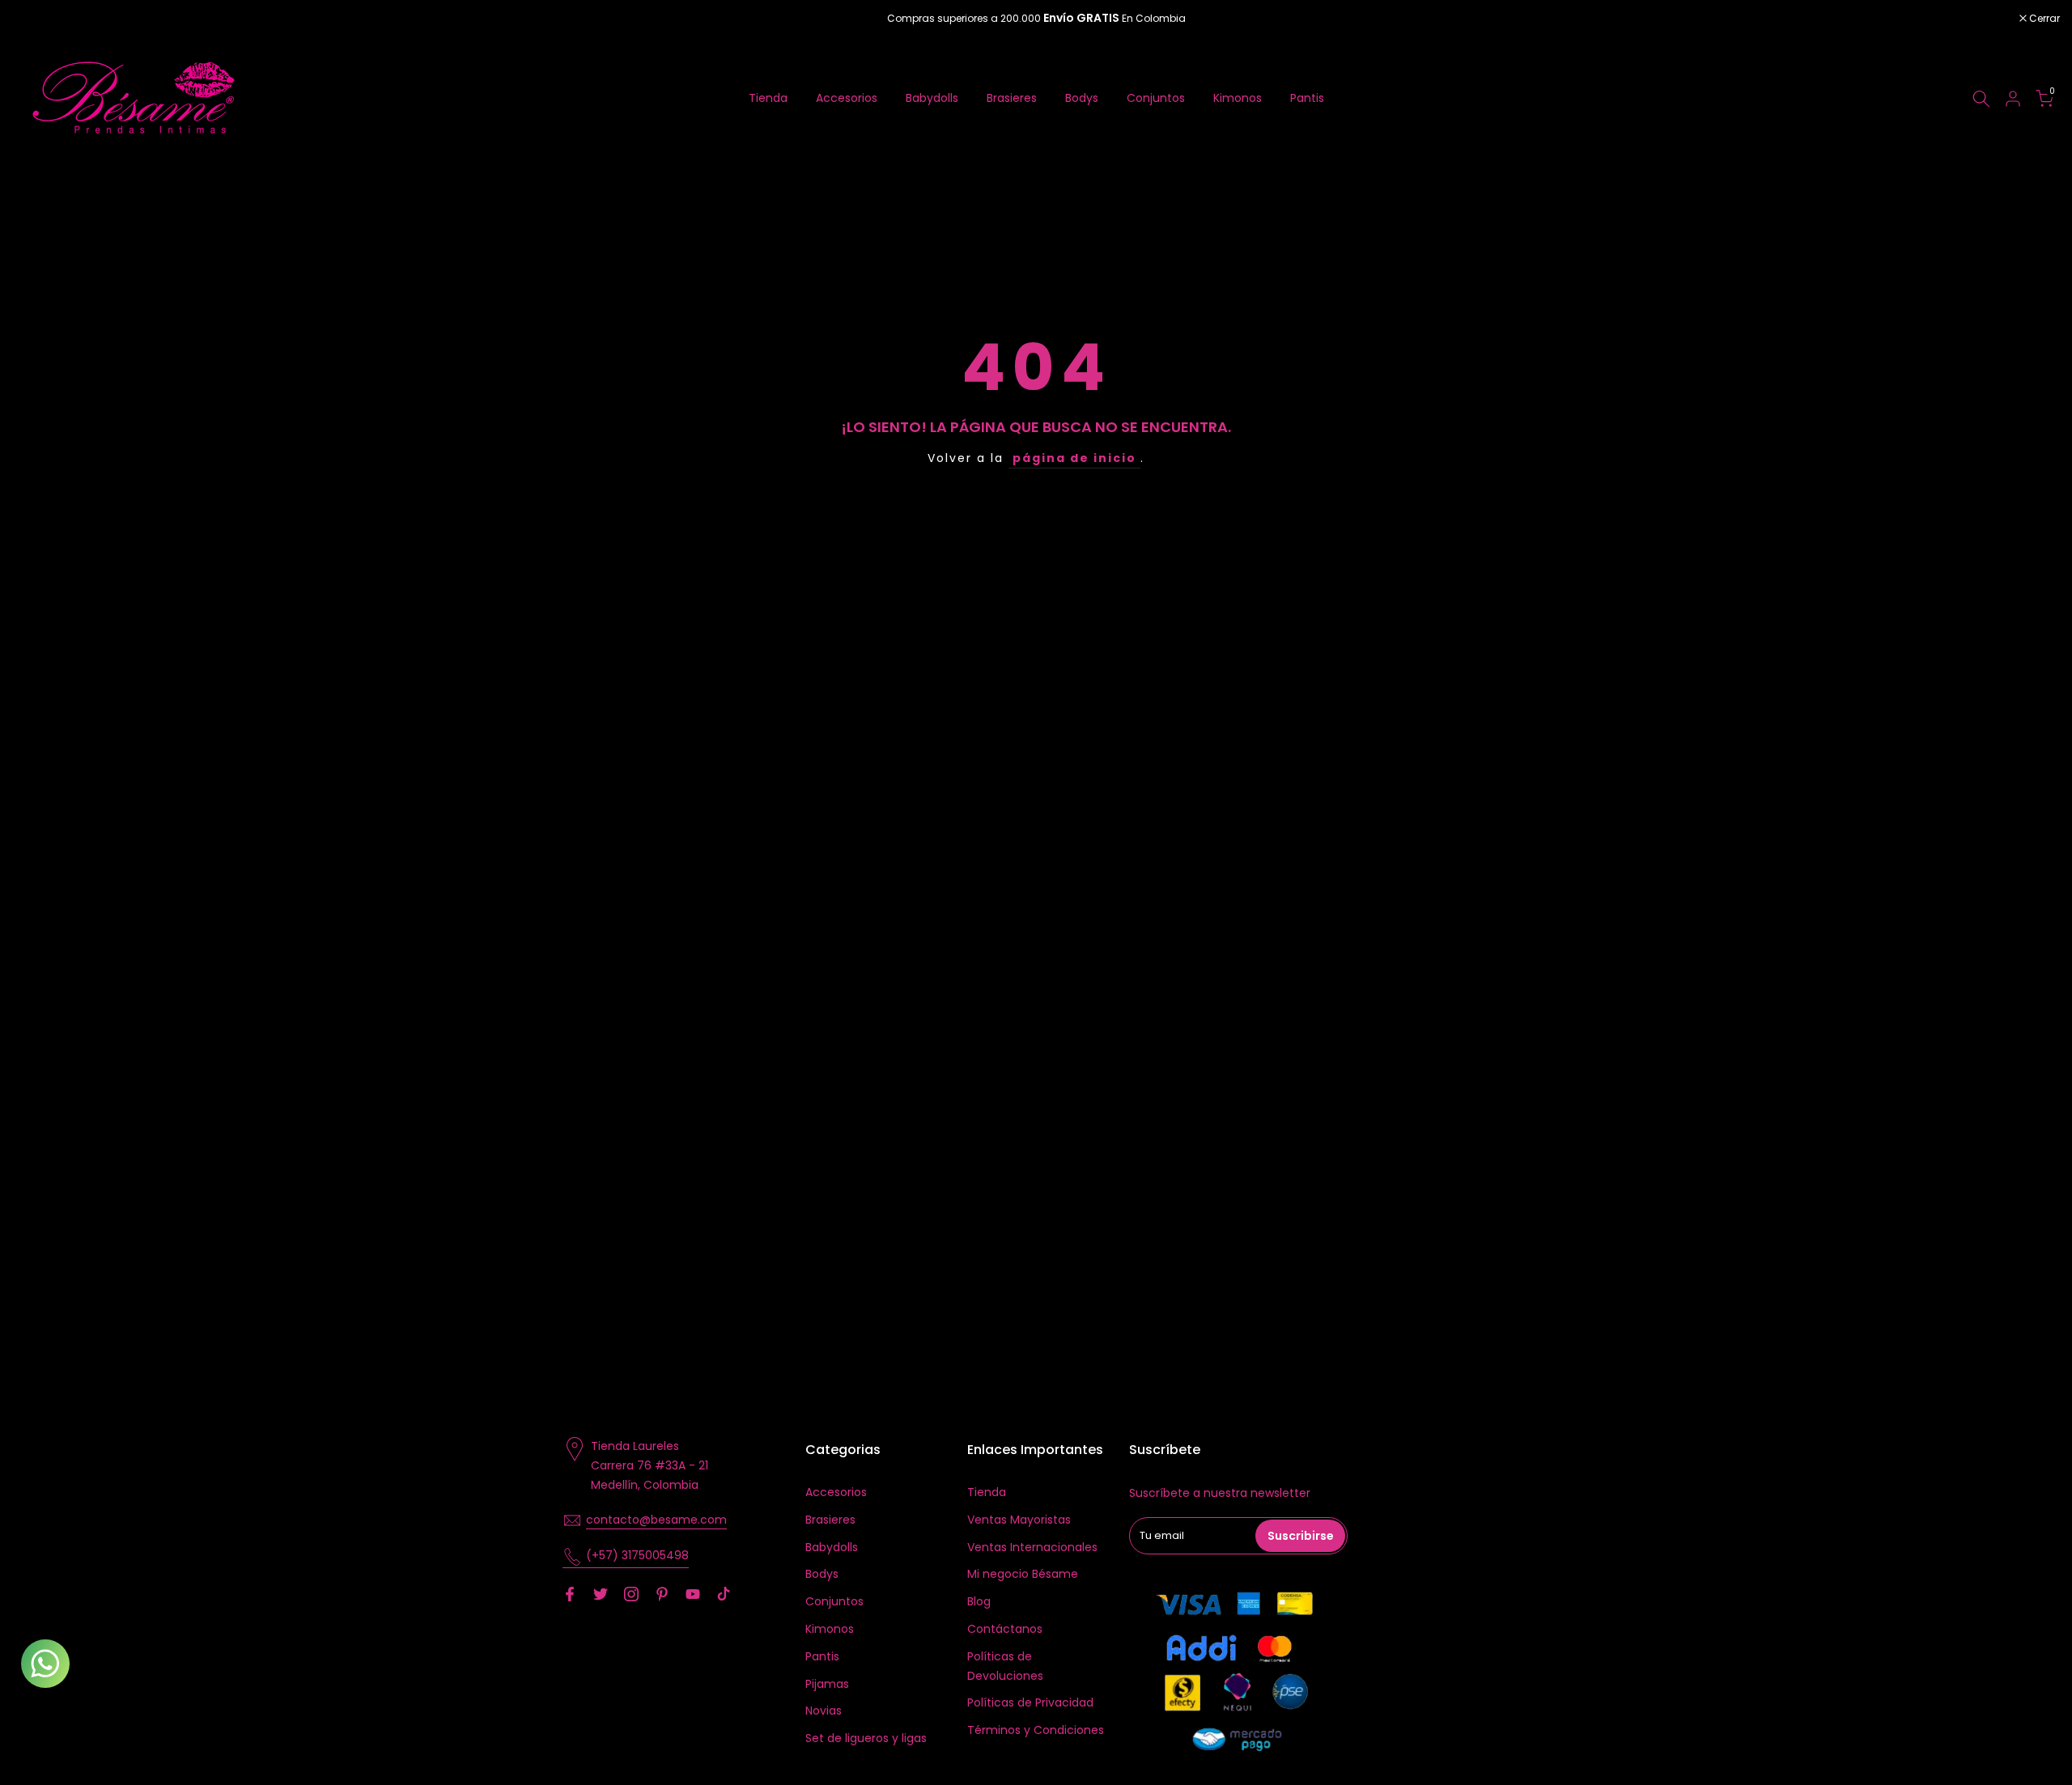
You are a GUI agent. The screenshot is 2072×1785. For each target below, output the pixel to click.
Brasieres (1012, 98)
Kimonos (1238, 98)
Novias (824, 1711)
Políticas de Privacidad (1030, 1702)
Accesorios (847, 98)
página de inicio (1074, 458)
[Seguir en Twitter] (601, 1594)
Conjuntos (1156, 98)
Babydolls (932, 98)
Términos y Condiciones (1036, 1730)
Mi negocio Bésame (1023, 1574)
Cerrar (36, 19)
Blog (979, 1601)
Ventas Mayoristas (1019, 1520)
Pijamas (827, 1684)
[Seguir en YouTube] (693, 1594)
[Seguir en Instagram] (631, 1594)
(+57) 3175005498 (637, 1555)
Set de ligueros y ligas (866, 1738)
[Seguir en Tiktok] (724, 1594)
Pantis (1307, 98)
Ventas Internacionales (1032, 1547)
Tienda (768, 98)
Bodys (1082, 98)
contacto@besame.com (656, 1520)
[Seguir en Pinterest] (662, 1594)
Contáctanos (1005, 1629)
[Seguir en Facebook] (570, 1594)
